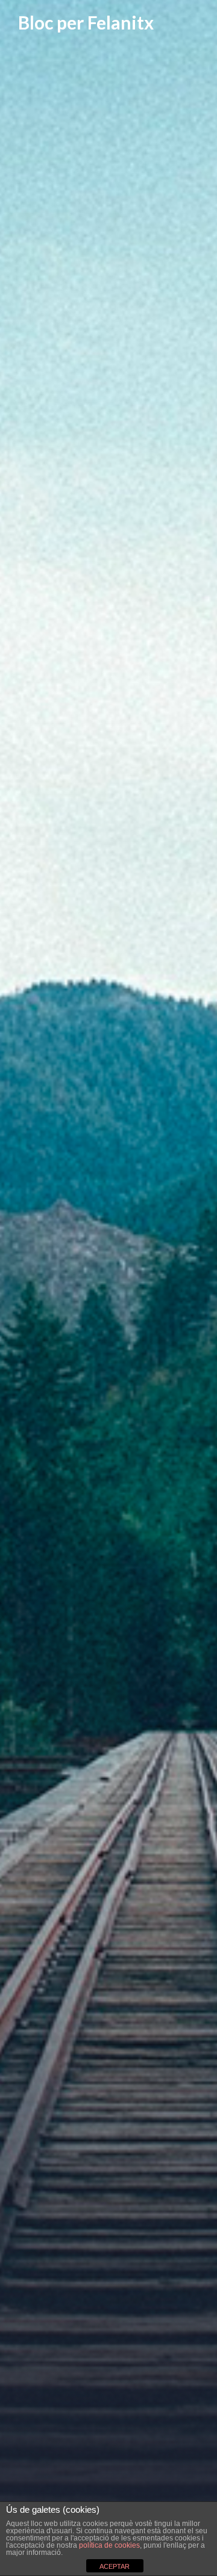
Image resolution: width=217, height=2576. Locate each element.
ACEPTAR (115, 2566)
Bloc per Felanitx (86, 22)
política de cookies (109, 2545)
